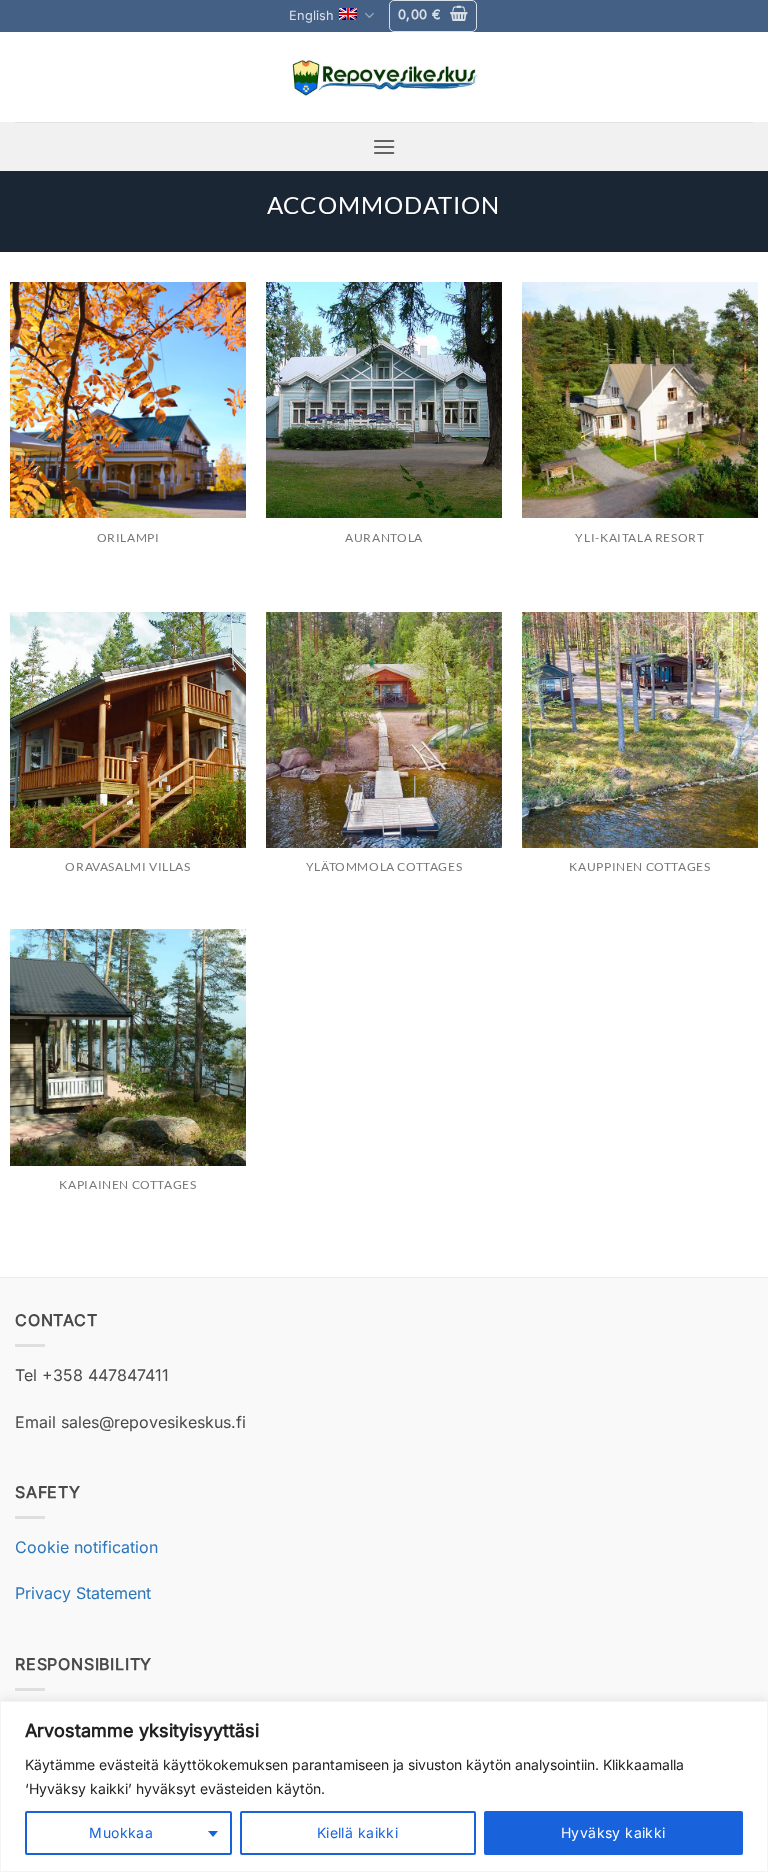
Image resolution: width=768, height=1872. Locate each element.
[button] (433, 16)
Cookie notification (86, 1547)
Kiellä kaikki (357, 1832)
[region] (384, 1786)
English (311, 15)
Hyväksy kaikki (613, 1832)
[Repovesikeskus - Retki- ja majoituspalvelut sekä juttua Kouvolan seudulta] (384, 77)
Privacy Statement (83, 1593)
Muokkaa (121, 1832)
